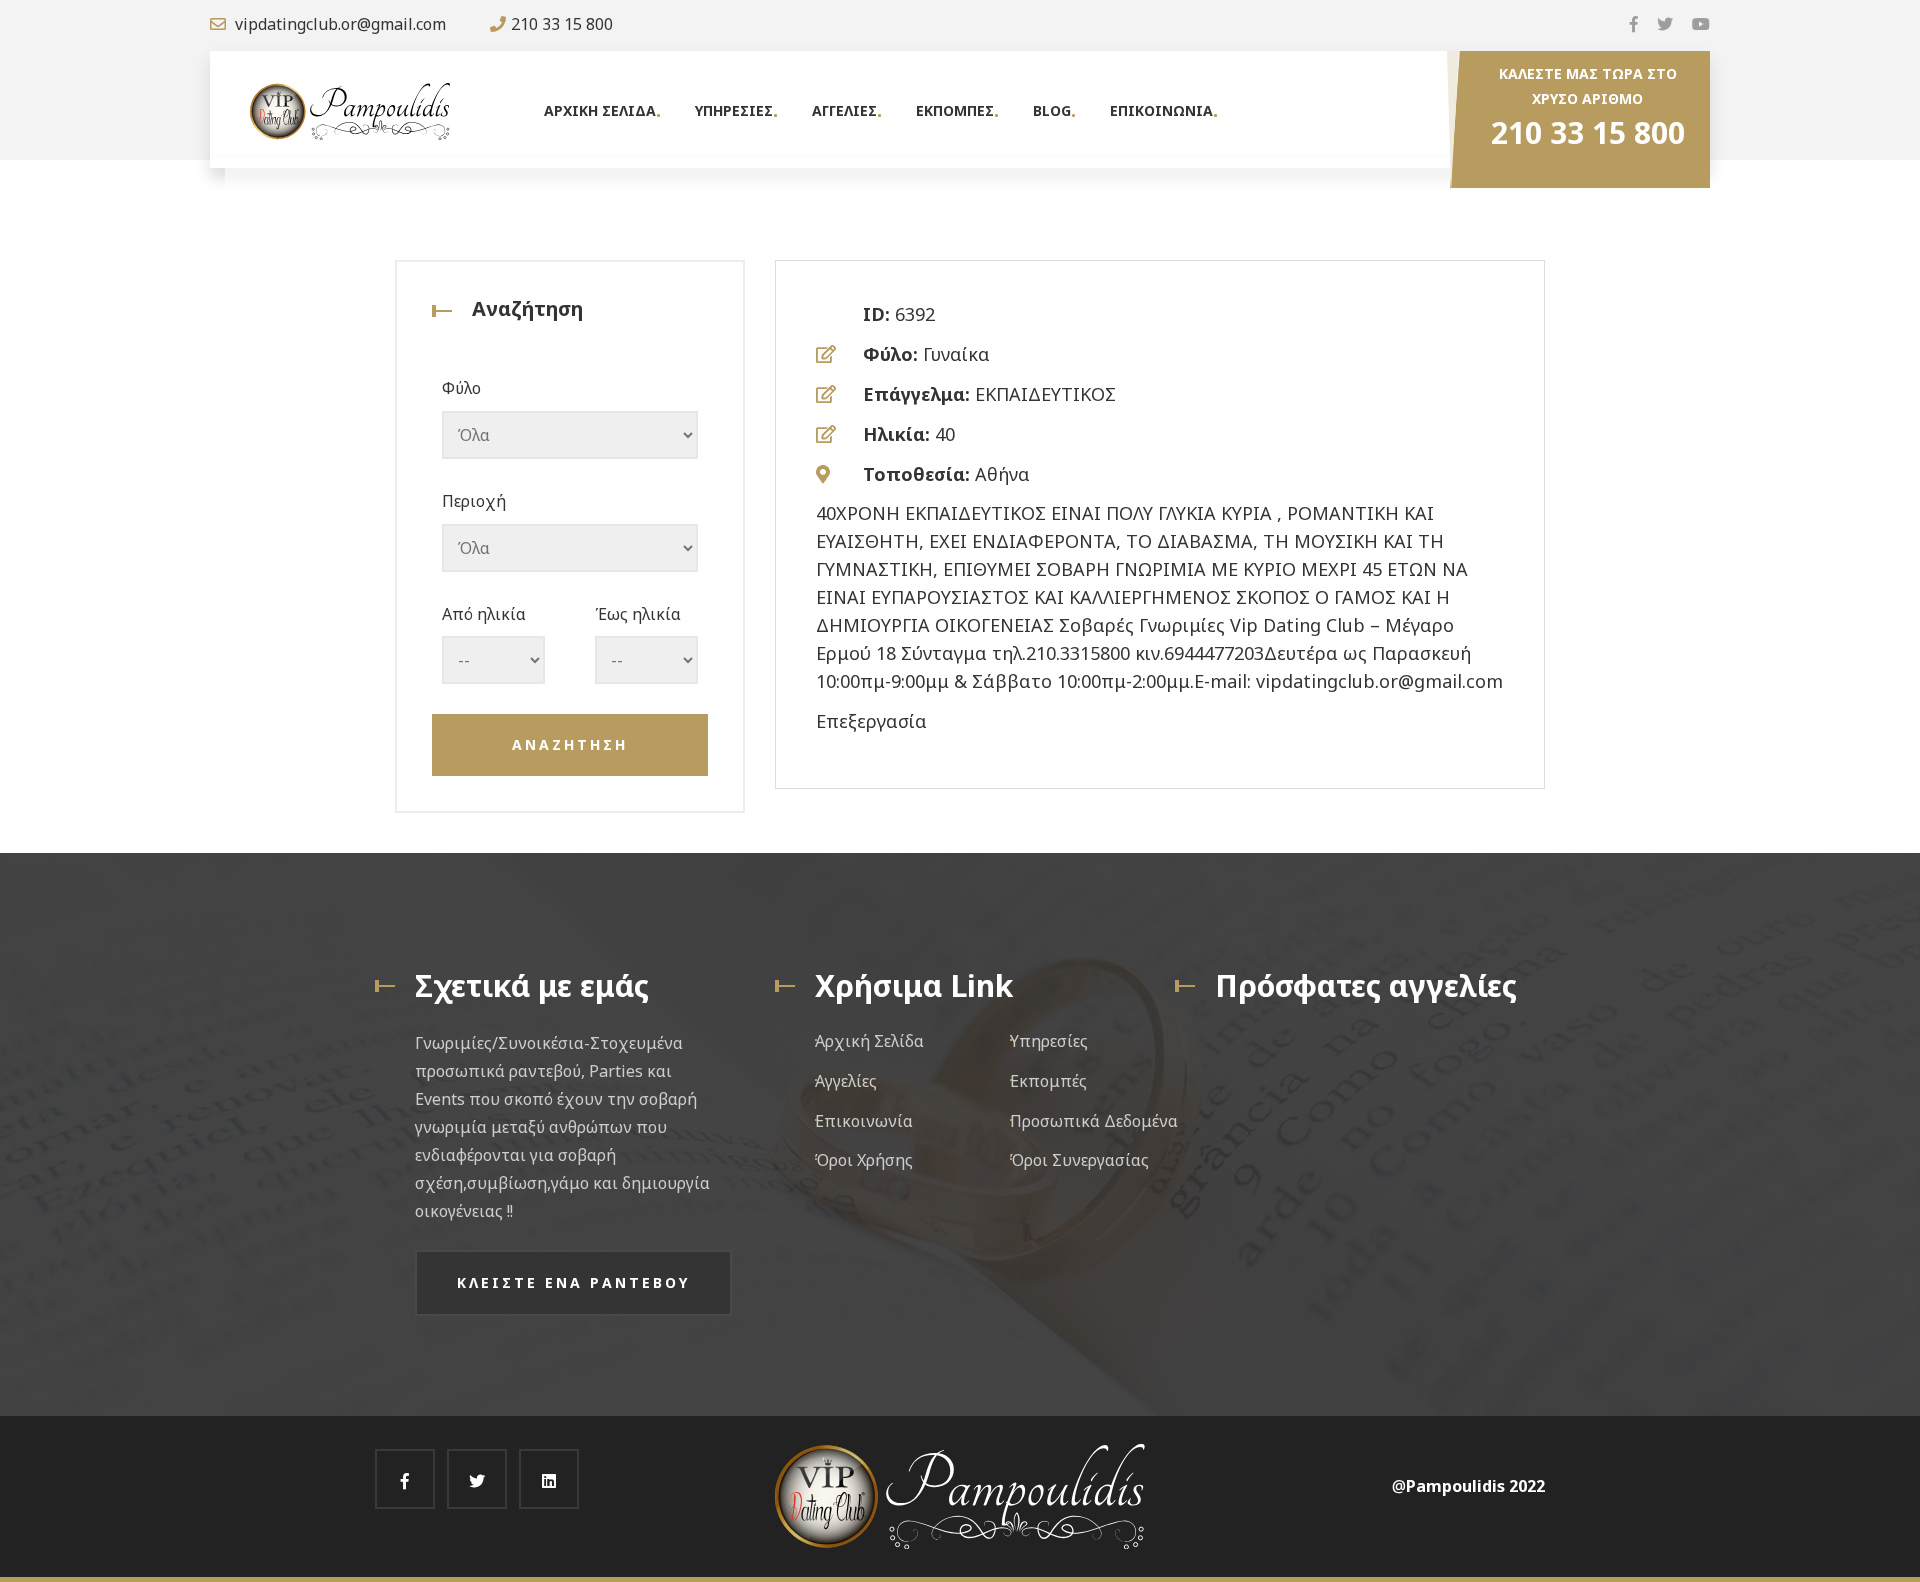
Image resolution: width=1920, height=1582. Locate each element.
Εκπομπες (955, 110)
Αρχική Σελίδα (869, 1041)
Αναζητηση (570, 744)
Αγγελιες (844, 110)
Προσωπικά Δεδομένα (1094, 1121)
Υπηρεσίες (1049, 1041)
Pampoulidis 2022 (1475, 1486)
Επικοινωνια (1161, 110)
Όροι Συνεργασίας (1079, 1160)
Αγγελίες (846, 1081)
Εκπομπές (1048, 1081)
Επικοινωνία (864, 1121)
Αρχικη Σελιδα (600, 110)
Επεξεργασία (871, 721)
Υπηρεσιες (734, 110)
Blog (1052, 110)
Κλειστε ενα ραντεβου (573, 1282)
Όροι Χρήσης (864, 1160)
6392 (915, 314)
